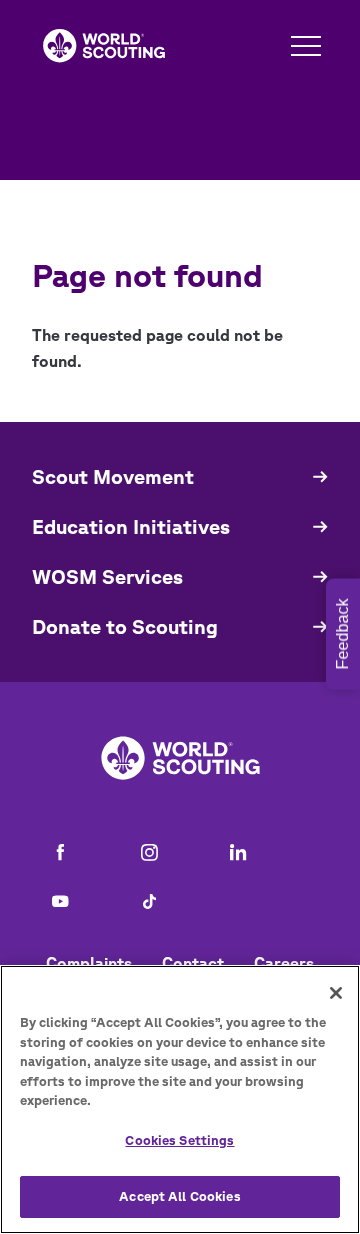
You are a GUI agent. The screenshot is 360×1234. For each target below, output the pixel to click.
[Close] (336, 993)
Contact (193, 963)
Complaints (89, 963)
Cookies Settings (179, 1140)
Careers (284, 963)
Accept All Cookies (179, 1196)
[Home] (104, 46)
